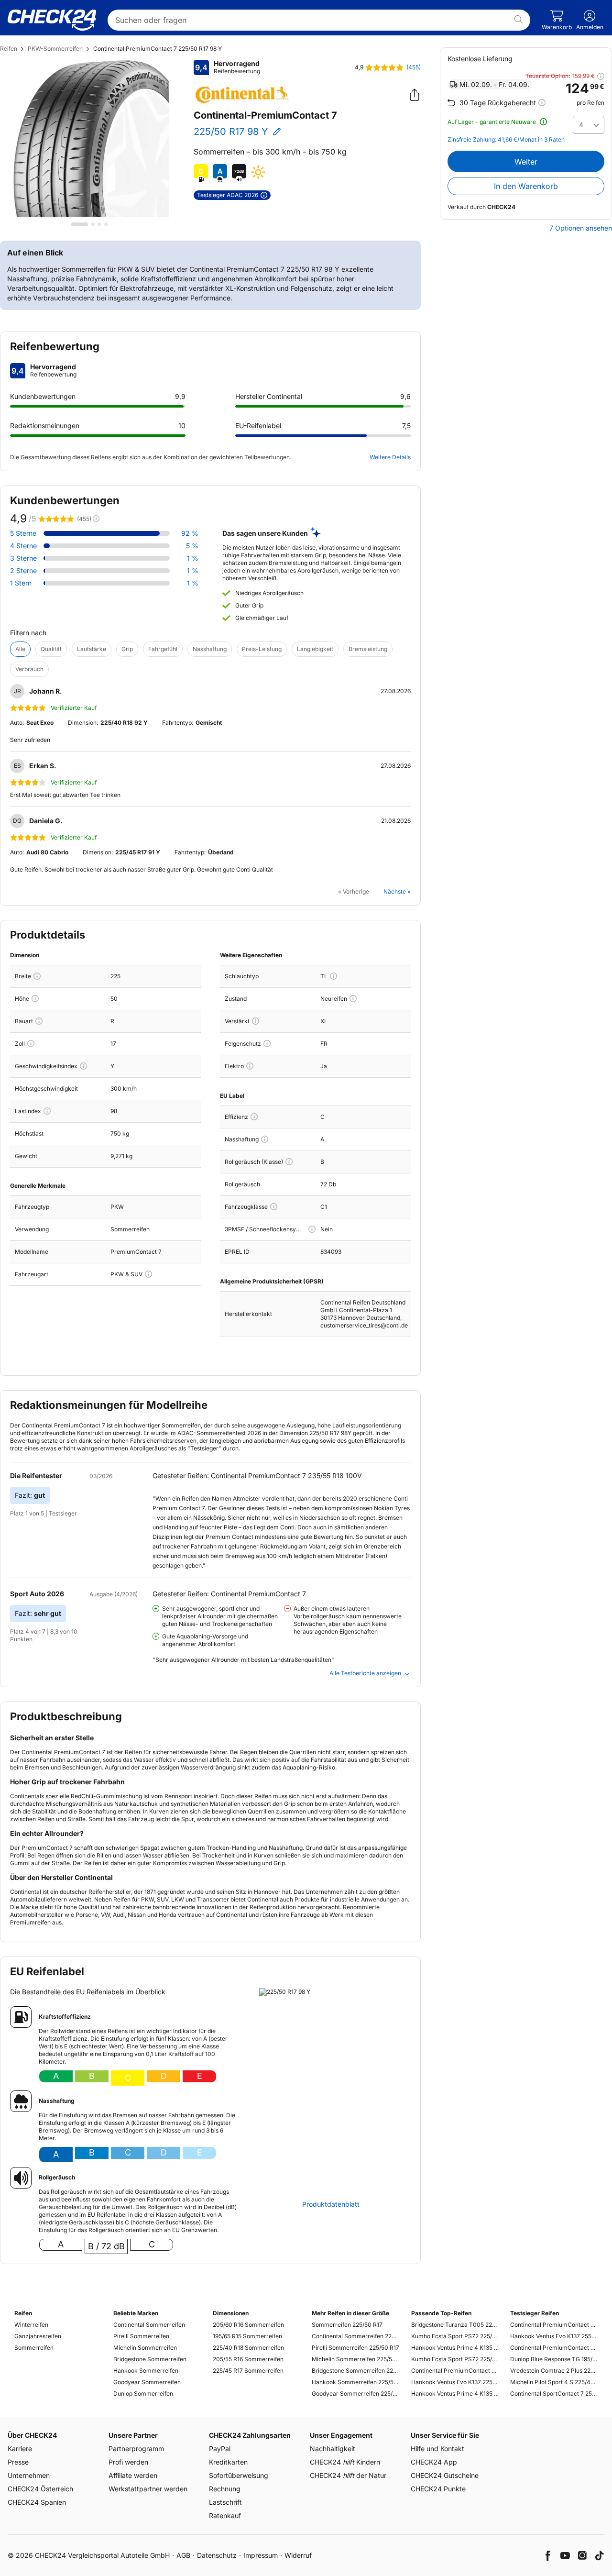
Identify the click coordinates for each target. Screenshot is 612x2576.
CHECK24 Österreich (40, 2489)
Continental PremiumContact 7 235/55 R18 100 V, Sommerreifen (554, 2325)
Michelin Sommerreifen (145, 2348)
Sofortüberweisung (239, 2475)
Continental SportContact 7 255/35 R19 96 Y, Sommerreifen (554, 2394)
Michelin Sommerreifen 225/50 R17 (355, 2359)
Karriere (20, 2449)
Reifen (9, 49)
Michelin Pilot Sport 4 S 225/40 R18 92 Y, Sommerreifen (554, 2382)
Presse (18, 2462)
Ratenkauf (225, 2515)
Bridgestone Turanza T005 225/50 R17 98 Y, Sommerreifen (455, 2325)
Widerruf (298, 2555)
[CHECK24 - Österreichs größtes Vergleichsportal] (52, 20)
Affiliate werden (133, 2475)
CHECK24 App (434, 2462)
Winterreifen (31, 2325)
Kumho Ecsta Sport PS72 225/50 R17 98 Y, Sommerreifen (455, 2336)
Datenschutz (217, 2555)
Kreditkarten (228, 2462)
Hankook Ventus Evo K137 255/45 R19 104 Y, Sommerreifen (554, 2336)
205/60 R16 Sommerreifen (248, 2325)
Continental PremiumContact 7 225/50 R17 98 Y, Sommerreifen (455, 2371)
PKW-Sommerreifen (55, 49)
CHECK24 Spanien (37, 2502)
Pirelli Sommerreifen (141, 2336)
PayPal (220, 2449)
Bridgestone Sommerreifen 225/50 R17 (355, 2371)
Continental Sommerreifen (149, 2325)
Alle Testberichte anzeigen (365, 1673)
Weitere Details (390, 457)
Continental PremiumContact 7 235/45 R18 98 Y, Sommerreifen (554, 2348)
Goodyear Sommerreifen (147, 2382)
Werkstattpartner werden (148, 2489)
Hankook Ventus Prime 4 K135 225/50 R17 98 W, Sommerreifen (455, 2348)
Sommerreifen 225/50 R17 (347, 2325)
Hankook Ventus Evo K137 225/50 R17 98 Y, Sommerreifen (455, 2382)
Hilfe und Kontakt (437, 2449)
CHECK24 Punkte (438, 2489)
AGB (183, 2555)
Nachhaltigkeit (333, 2449)
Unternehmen (29, 2475)
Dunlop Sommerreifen (143, 2394)
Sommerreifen (34, 2348)
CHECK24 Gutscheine (445, 2475)
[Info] (37, 976)
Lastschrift (225, 2502)
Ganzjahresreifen (38, 2336)
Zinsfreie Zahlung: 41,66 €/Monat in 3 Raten (506, 140)
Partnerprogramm (136, 2449)
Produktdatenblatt (331, 2204)
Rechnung (225, 2489)
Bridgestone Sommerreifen (150, 2359)
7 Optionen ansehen (581, 228)
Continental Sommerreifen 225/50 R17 (355, 2336)
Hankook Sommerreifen (146, 2371)
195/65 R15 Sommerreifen (247, 2336)
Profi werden (128, 2462)
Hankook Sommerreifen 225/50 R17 (355, 2382)
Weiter (526, 162)
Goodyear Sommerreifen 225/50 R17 (355, 2394)
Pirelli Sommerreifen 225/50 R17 (355, 2348)
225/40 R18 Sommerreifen (248, 2348)
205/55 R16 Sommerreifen (248, 2359)
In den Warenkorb (526, 186)
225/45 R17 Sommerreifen (248, 2371)
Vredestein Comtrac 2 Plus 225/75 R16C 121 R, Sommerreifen (554, 2371)
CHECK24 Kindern (345, 2462)
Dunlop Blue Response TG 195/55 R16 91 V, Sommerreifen (554, 2359)
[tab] (80, 224)
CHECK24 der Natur (348, 2475)
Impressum (261, 2555)
